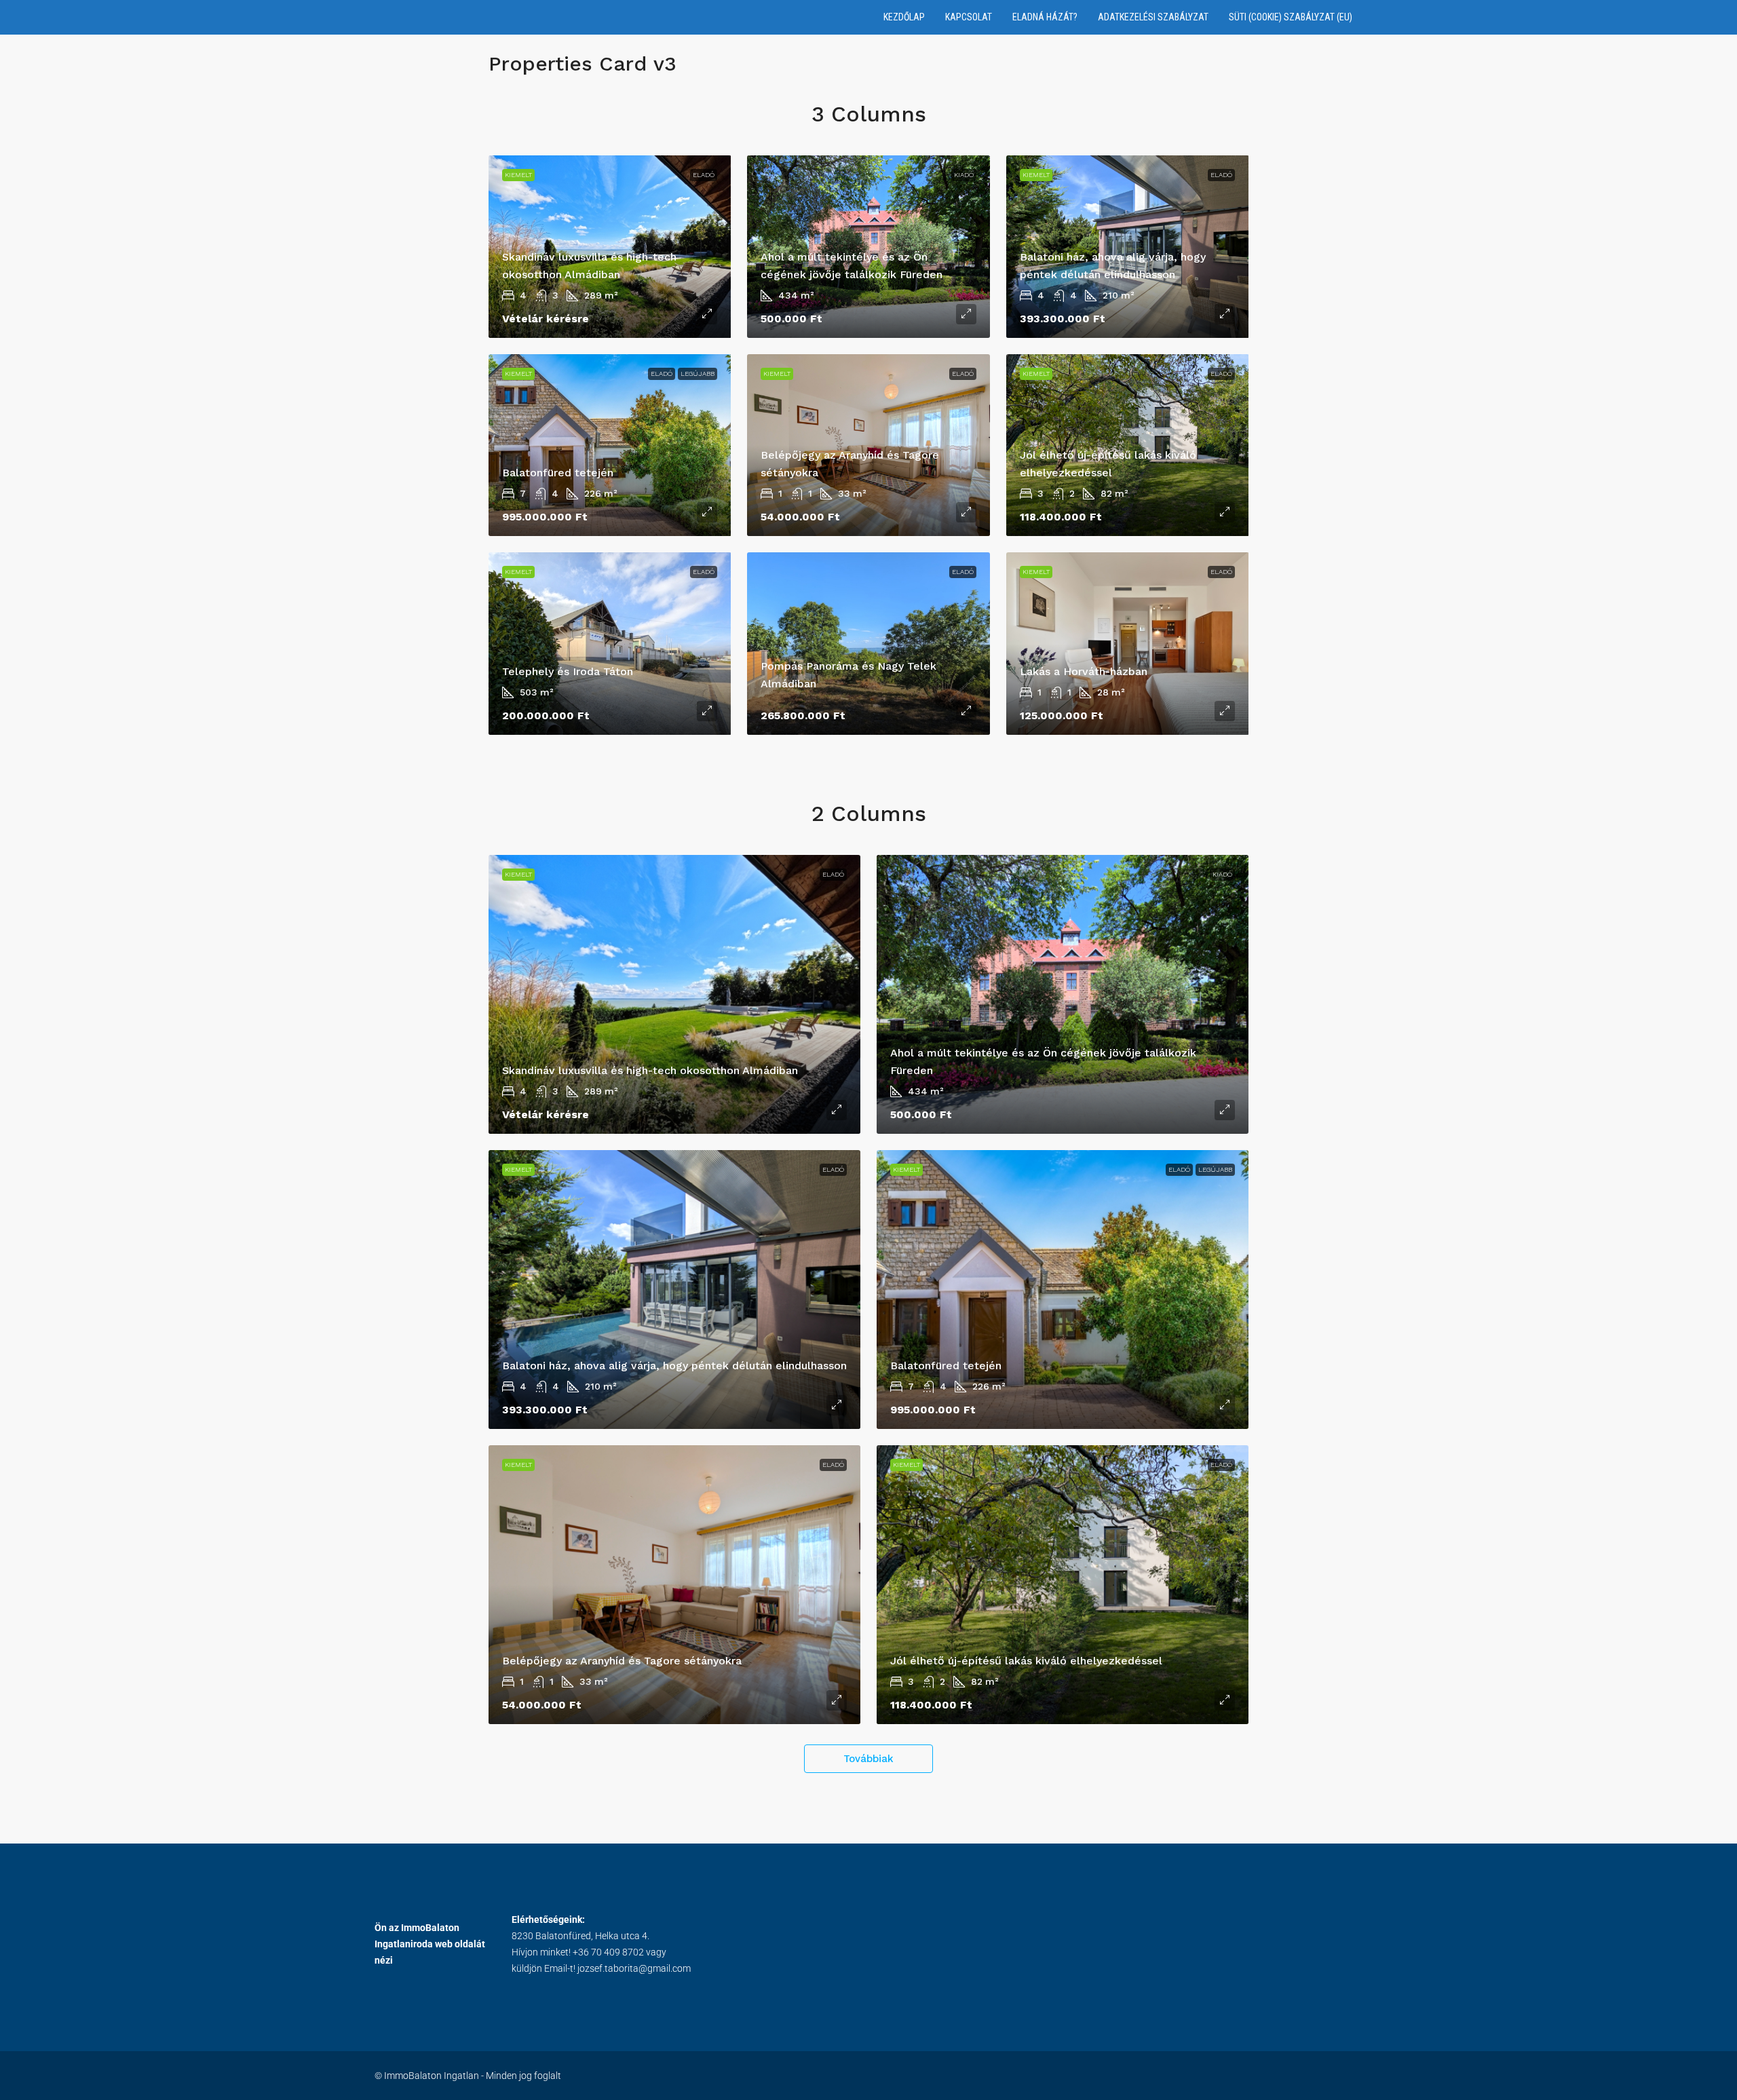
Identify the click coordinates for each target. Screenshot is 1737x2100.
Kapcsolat (969, 17)
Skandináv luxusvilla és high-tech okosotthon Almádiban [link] (650, 1070)
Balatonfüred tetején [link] (558, 473)
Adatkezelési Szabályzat (1153, 17)
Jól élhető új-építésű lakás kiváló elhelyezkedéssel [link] (1026, 1661)
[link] (610, 445)
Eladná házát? (1045, 17)
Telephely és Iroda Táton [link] (568, 671)
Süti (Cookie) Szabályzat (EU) (1291, 17)
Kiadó (964, 175)
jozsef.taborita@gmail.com (634, 1968)
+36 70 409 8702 (608, 1952)
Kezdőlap (904, 17)
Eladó (704, 175)
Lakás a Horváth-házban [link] (1084, 671)
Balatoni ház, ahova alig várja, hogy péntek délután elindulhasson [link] (674, 1366)
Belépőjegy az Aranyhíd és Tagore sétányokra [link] (622, 1661)
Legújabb (698, 374)
